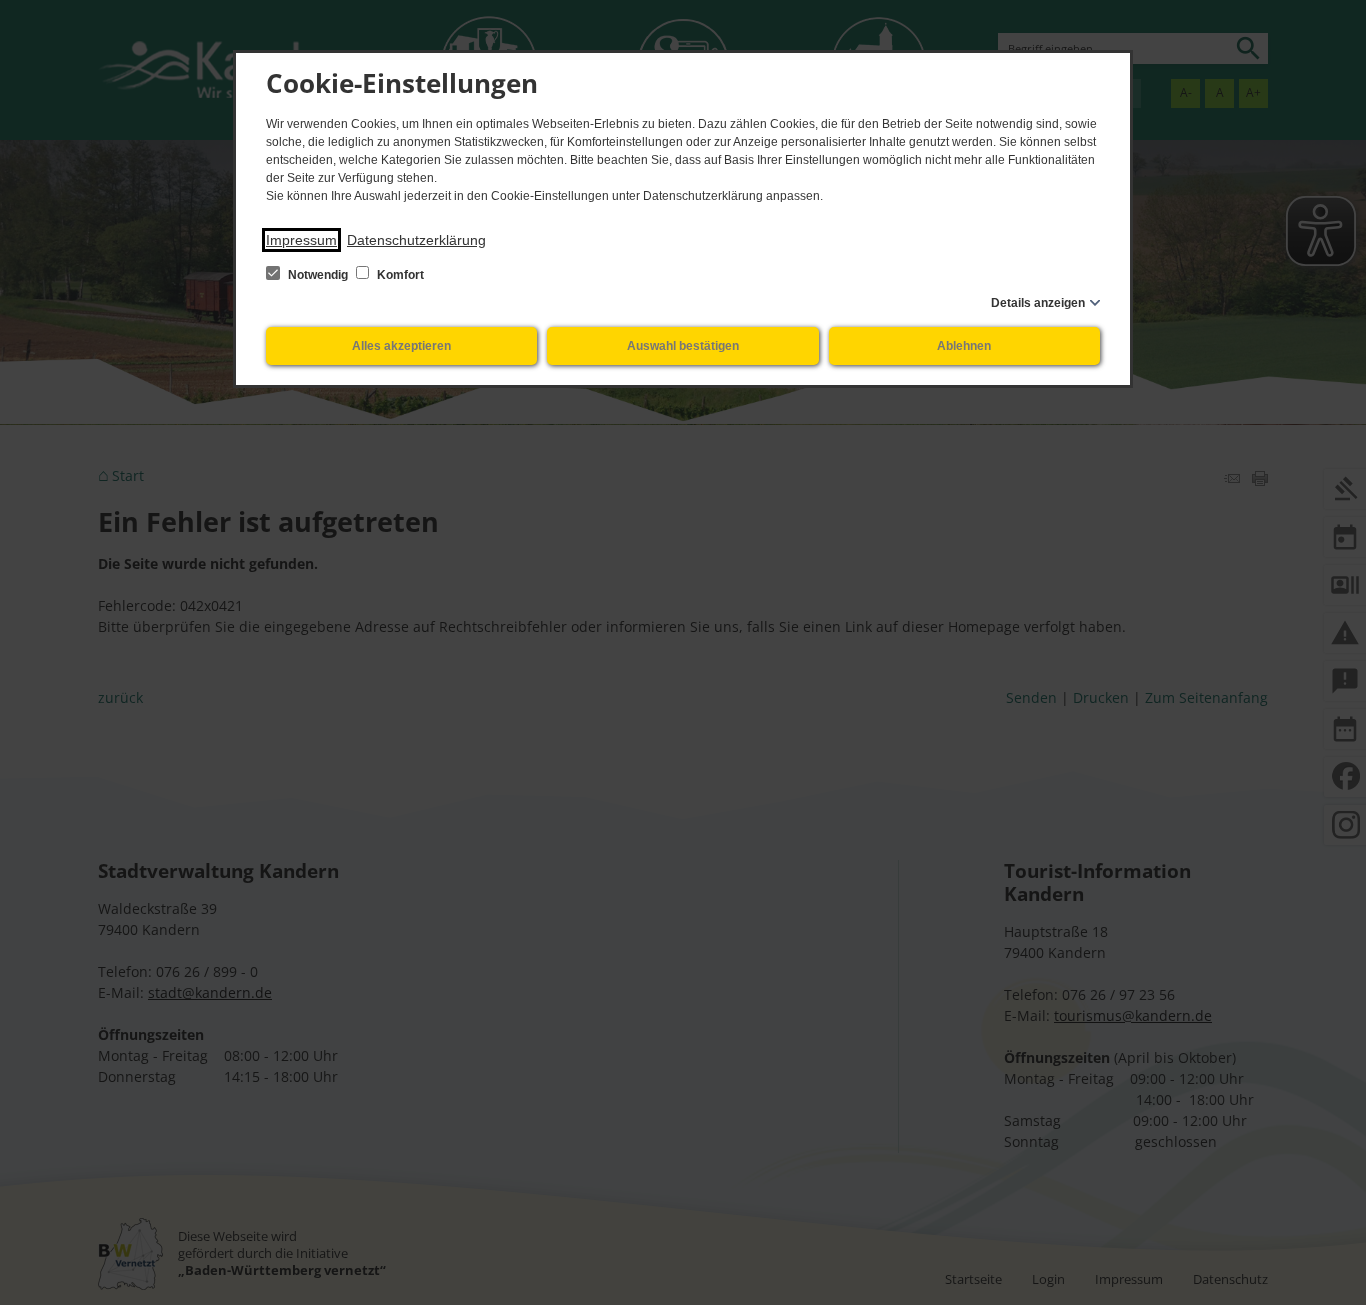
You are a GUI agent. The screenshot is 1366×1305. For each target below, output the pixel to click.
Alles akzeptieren (401, 346)
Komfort (399, 275)
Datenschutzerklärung (416, 240)
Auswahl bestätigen (683, 346)
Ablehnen (964, 346)
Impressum (301, 240)
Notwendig (318, 275)
